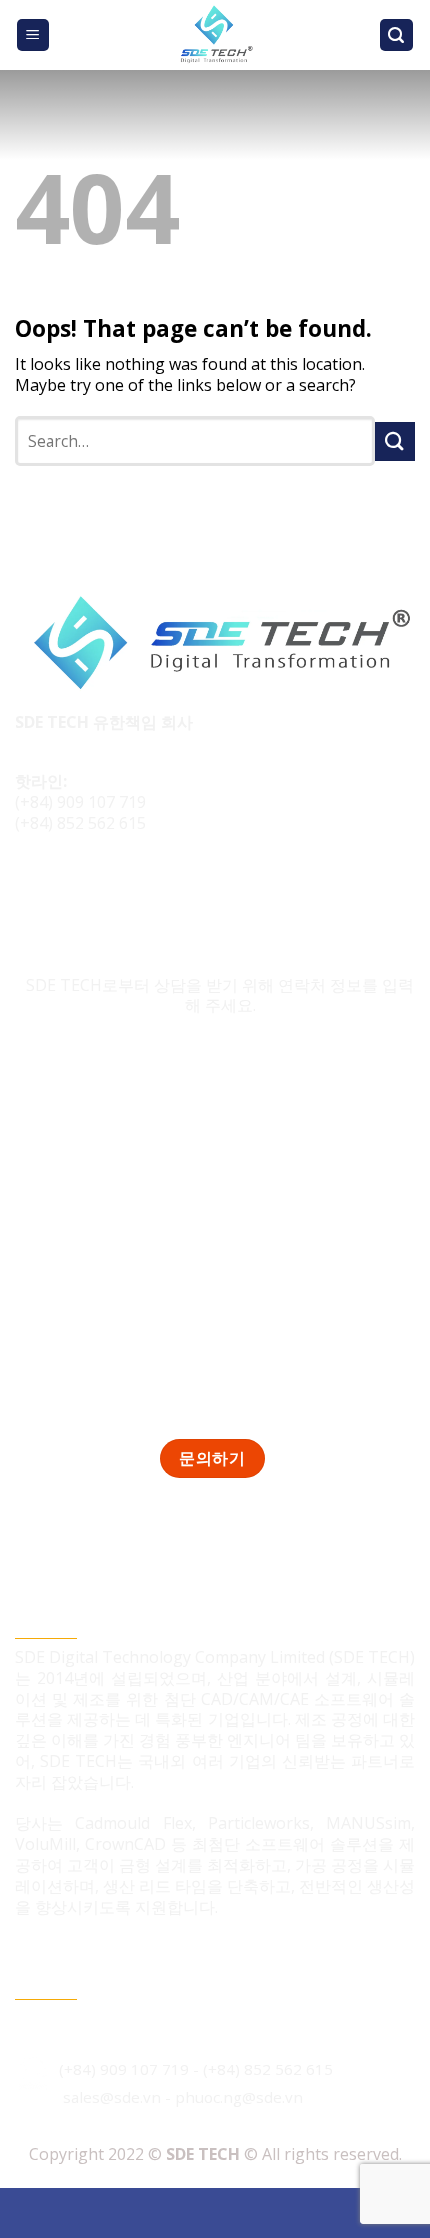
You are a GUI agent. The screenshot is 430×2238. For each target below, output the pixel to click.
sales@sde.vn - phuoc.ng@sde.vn (183, 2097)
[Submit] (395, 441)
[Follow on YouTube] (146, 890)
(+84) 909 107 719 (80, 802)
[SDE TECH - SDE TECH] (215, 35)
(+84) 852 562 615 (80, 823)
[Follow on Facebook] (33, 890)
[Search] (397, 35)
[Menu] (33, 35)
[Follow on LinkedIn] (108, 890)
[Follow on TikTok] (71, 890)
